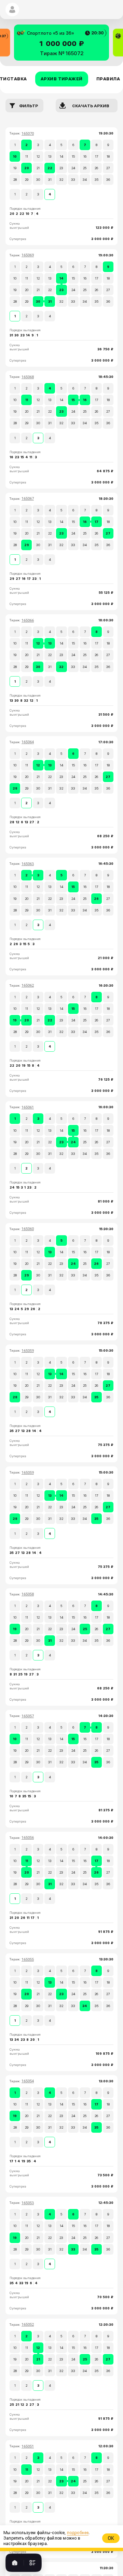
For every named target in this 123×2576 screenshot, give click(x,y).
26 (96, 168)
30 (38, 180)
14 (61, 156)
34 (85, 180)
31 (50, 180)
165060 (28, 1229)
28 (15, 180)
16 (85, 156)
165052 (28, 2325)
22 (50, 168)
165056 (28, 1838)
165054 (28, 2081)
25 (85, 168)
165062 (28, 985)
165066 (28, 621)
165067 (28, 499)
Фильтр (29, 106)
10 (15, 156)
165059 (28, 1351)
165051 (28, 2446)
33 (73, 180)
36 (108, 180)
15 (73, 156)
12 (38, 156)
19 (15, 168)
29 (27, 180)
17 (97, 156)
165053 (28, 2203)
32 (61, 180)
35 (97, 180)
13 (50, 156)
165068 (28, 377)
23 (61, 168)
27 (108, 168)
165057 (28, 1716)
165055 (28, 1960)
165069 (28, 255)
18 (108, 156)
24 (73, 168)
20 (27, 168)
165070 (28, 134)
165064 (28, 742)
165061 (28, 1107)
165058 (28, 1594)
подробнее (71, 2574)
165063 (28, 864)
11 (27, 156)
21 (38, 168)
